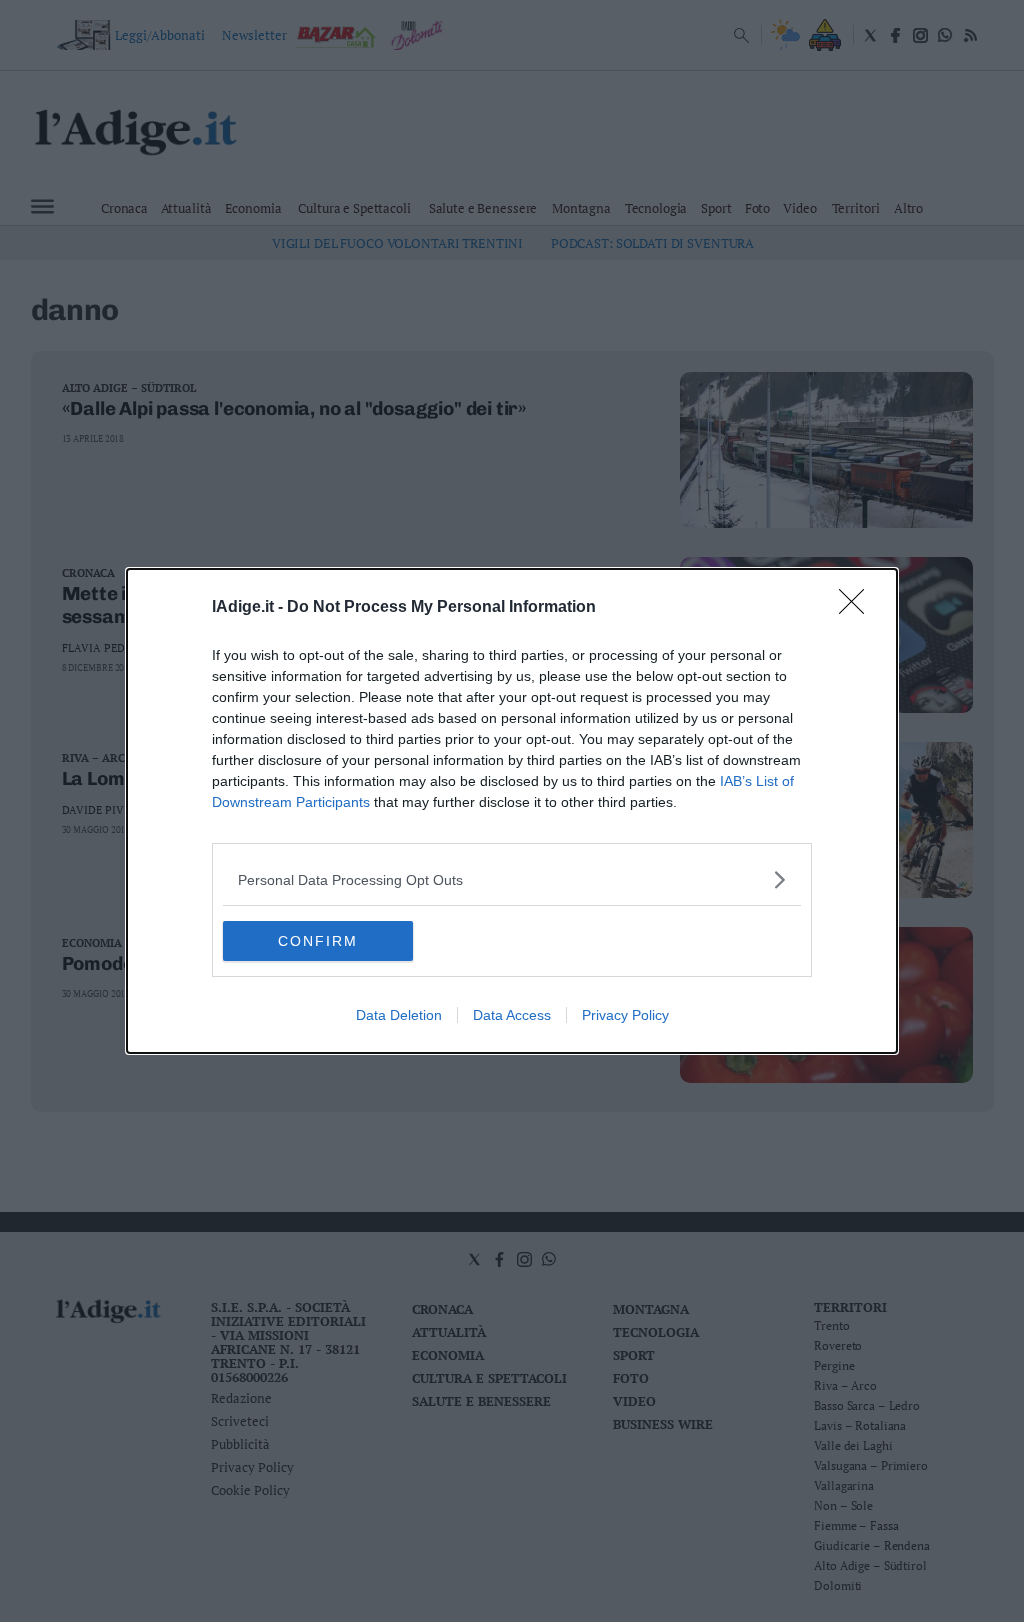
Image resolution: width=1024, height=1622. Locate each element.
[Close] (858, 608)
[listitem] (512, 879)
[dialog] (512, 811)
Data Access (512, 1015)
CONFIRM (318, 941)
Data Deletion (399, 1015)
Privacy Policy (625, 1015)
